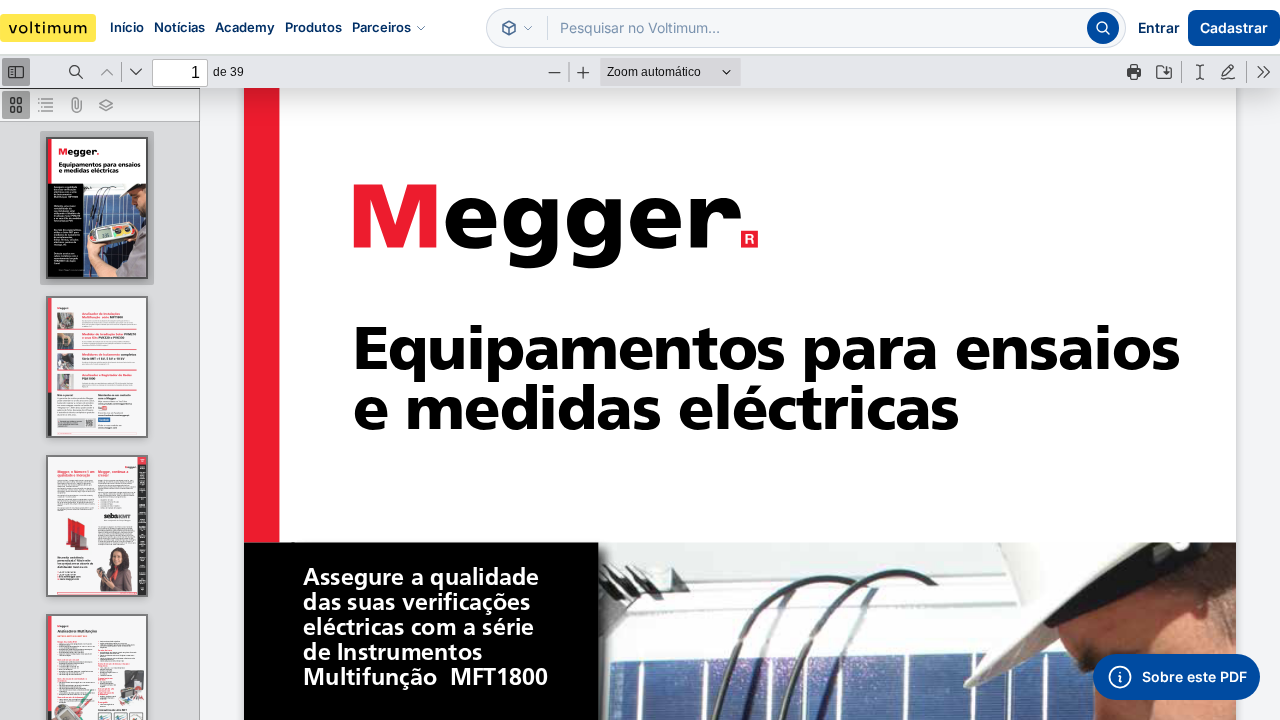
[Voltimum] (48, 28)
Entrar (1159, 27)
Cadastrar (1234, 27)
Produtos (313, 27)
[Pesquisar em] (517, 28)
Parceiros (381, 27)
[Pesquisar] (1103, 28)
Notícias (179, 27)
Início (127, 27)
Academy (245, 27)
